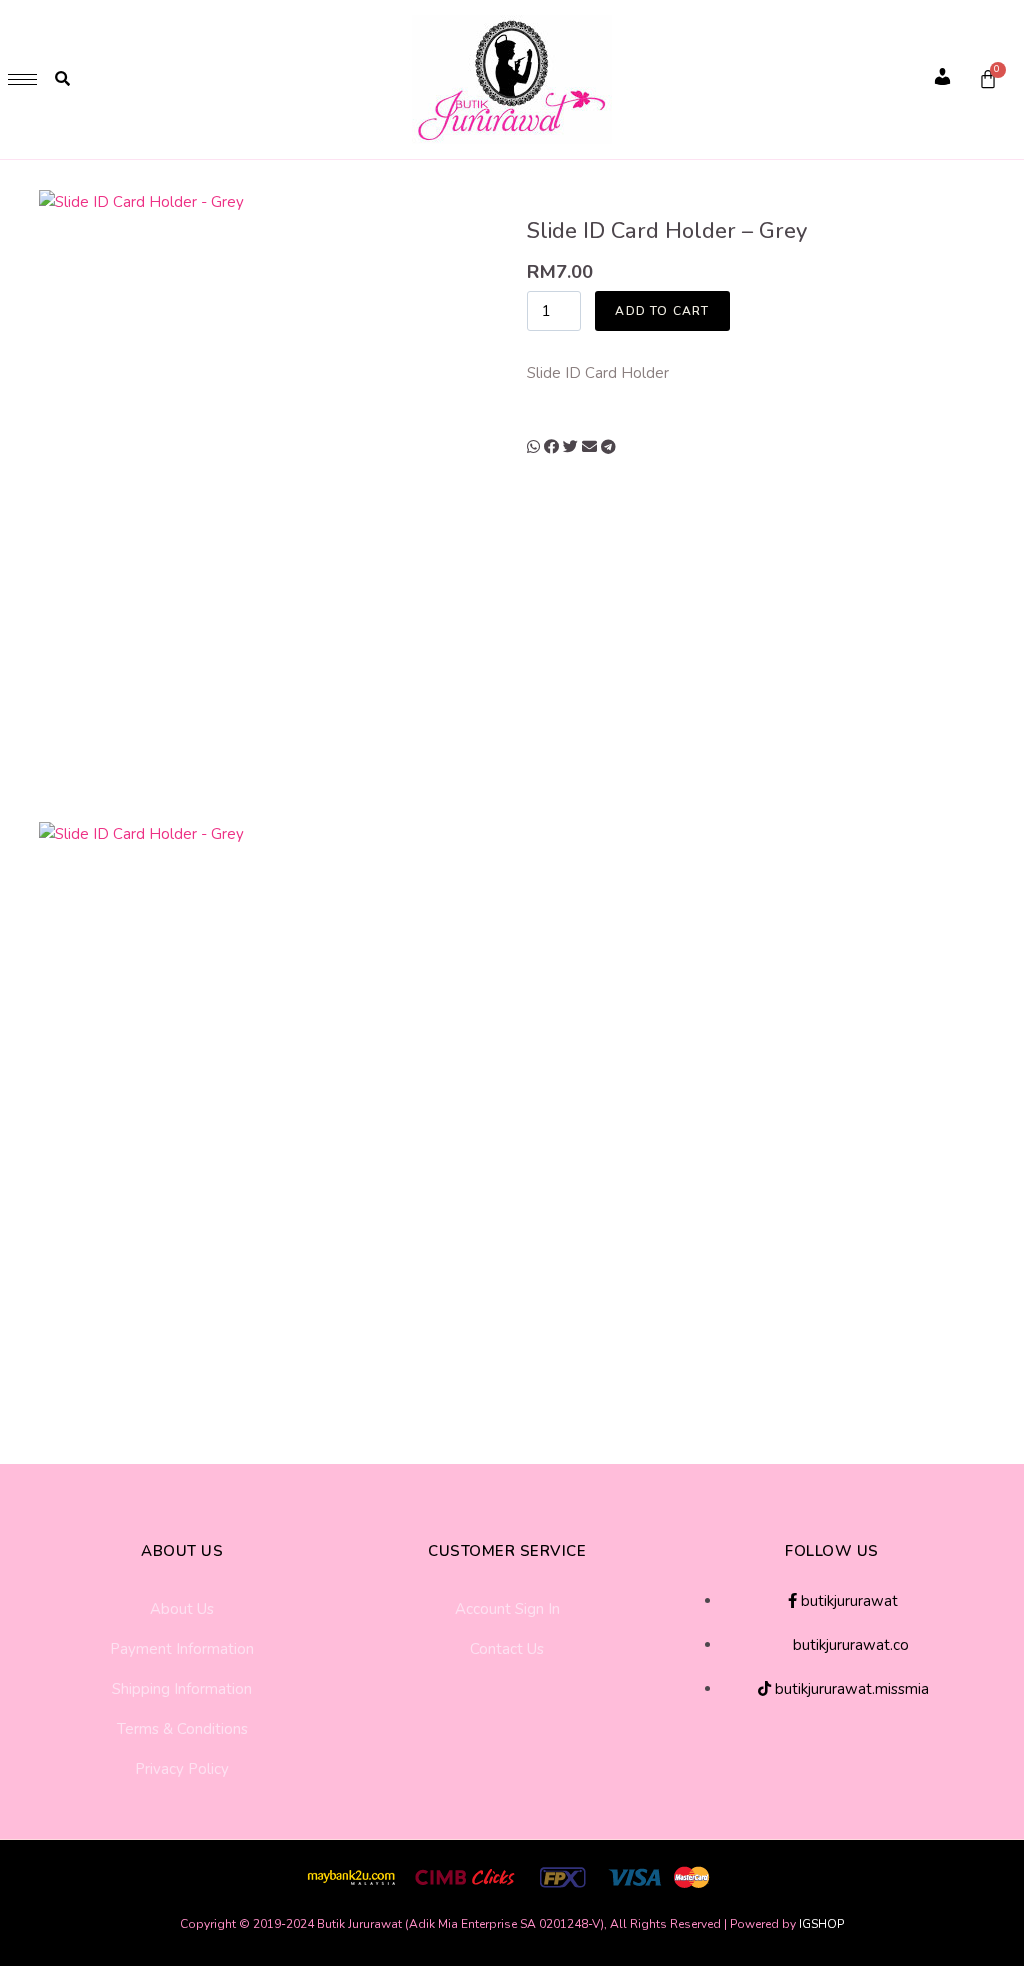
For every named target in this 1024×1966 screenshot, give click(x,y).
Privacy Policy (182, 1769)
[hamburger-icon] (22, 79)
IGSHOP (821, 1924)
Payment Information (182, 1649)
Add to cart (662, 311)
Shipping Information (182, 1689)
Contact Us (507, 1649)
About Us (182, 1609)
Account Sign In (507, 1609)
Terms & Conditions (182, 1729)
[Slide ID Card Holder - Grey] (271, 503)
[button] (533, 447)
